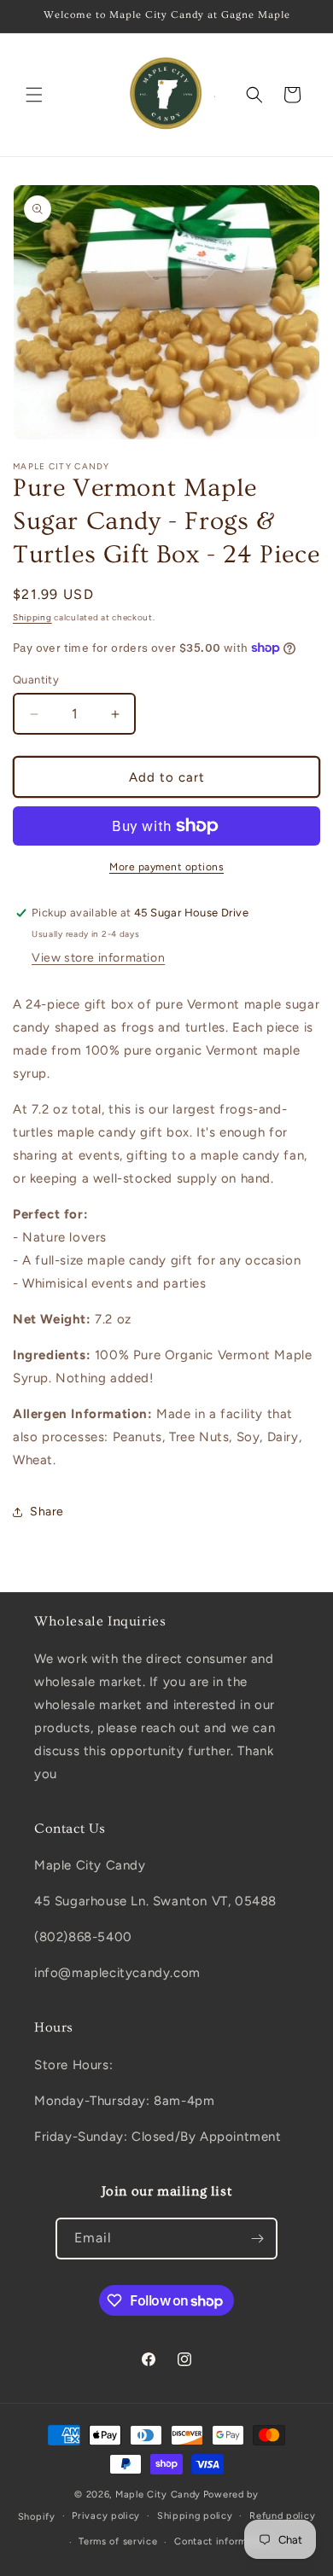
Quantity (36, 680)
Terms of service (118, 2541)
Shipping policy (195, 2516)
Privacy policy (106, 2516)
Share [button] (47, 1512)
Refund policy (282, 2516)
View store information (98, 958)
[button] (34, 95)
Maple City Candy (158, 2495)
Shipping (32, 617)
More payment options (166, 867)
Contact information (222, 2541)
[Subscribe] (257, 2239)
